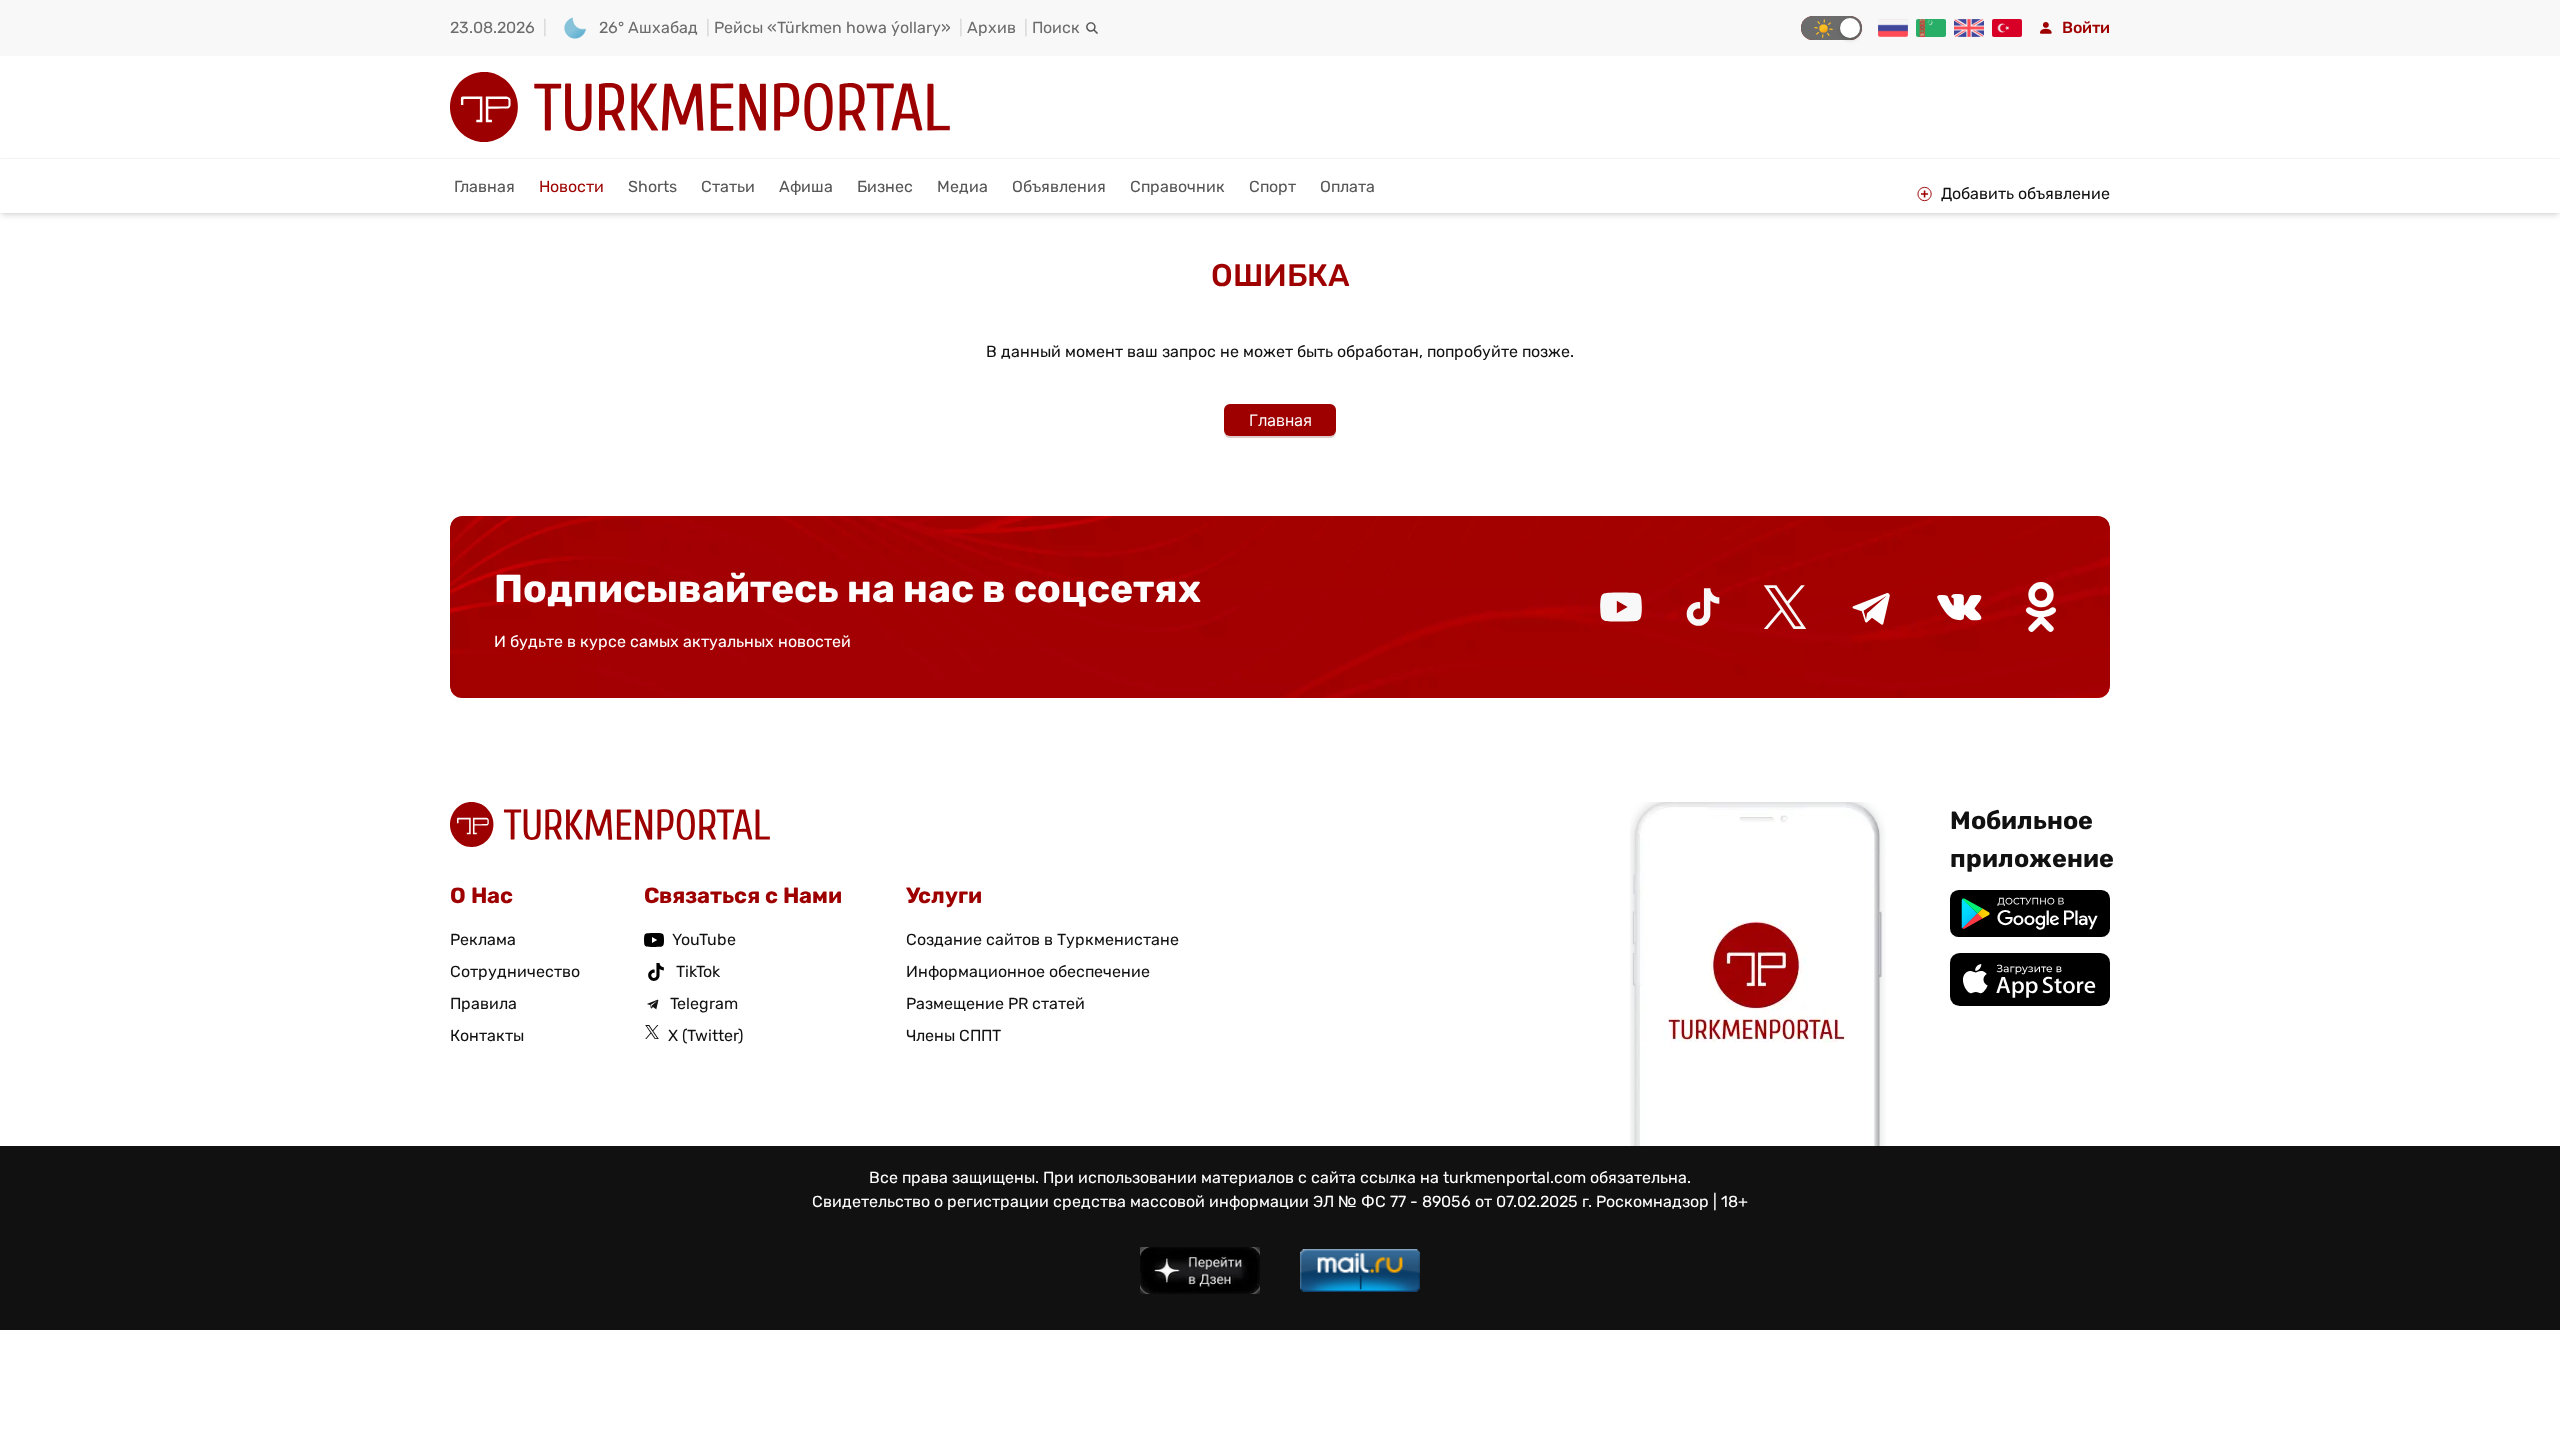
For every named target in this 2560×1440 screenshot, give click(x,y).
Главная (484, 186)
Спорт (1272, 186)
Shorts (652, 186)
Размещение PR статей (995, 1003)
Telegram (704, 1003)
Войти (2086, 27)
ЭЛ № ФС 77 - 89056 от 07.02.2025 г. (1452, 1201)
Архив (991, 27)
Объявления (1059, 186)
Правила (483, 1003)
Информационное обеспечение (1028, 971)
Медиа (962, 186)
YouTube (704, 939)
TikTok (698, 971)
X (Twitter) (705, 1035)
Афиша (806, 186)
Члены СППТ (953, 1035)
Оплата (1347, 186)
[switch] (1831, 28)
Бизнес (885, 186)
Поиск (1056, 27)
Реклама (483, 939)
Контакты (487, 1035)
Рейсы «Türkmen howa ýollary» (832, 27)
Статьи (728, 186)
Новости (571, 186)
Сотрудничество (515, 971)
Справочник (1177, 186)
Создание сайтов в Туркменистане (1042, 939)
